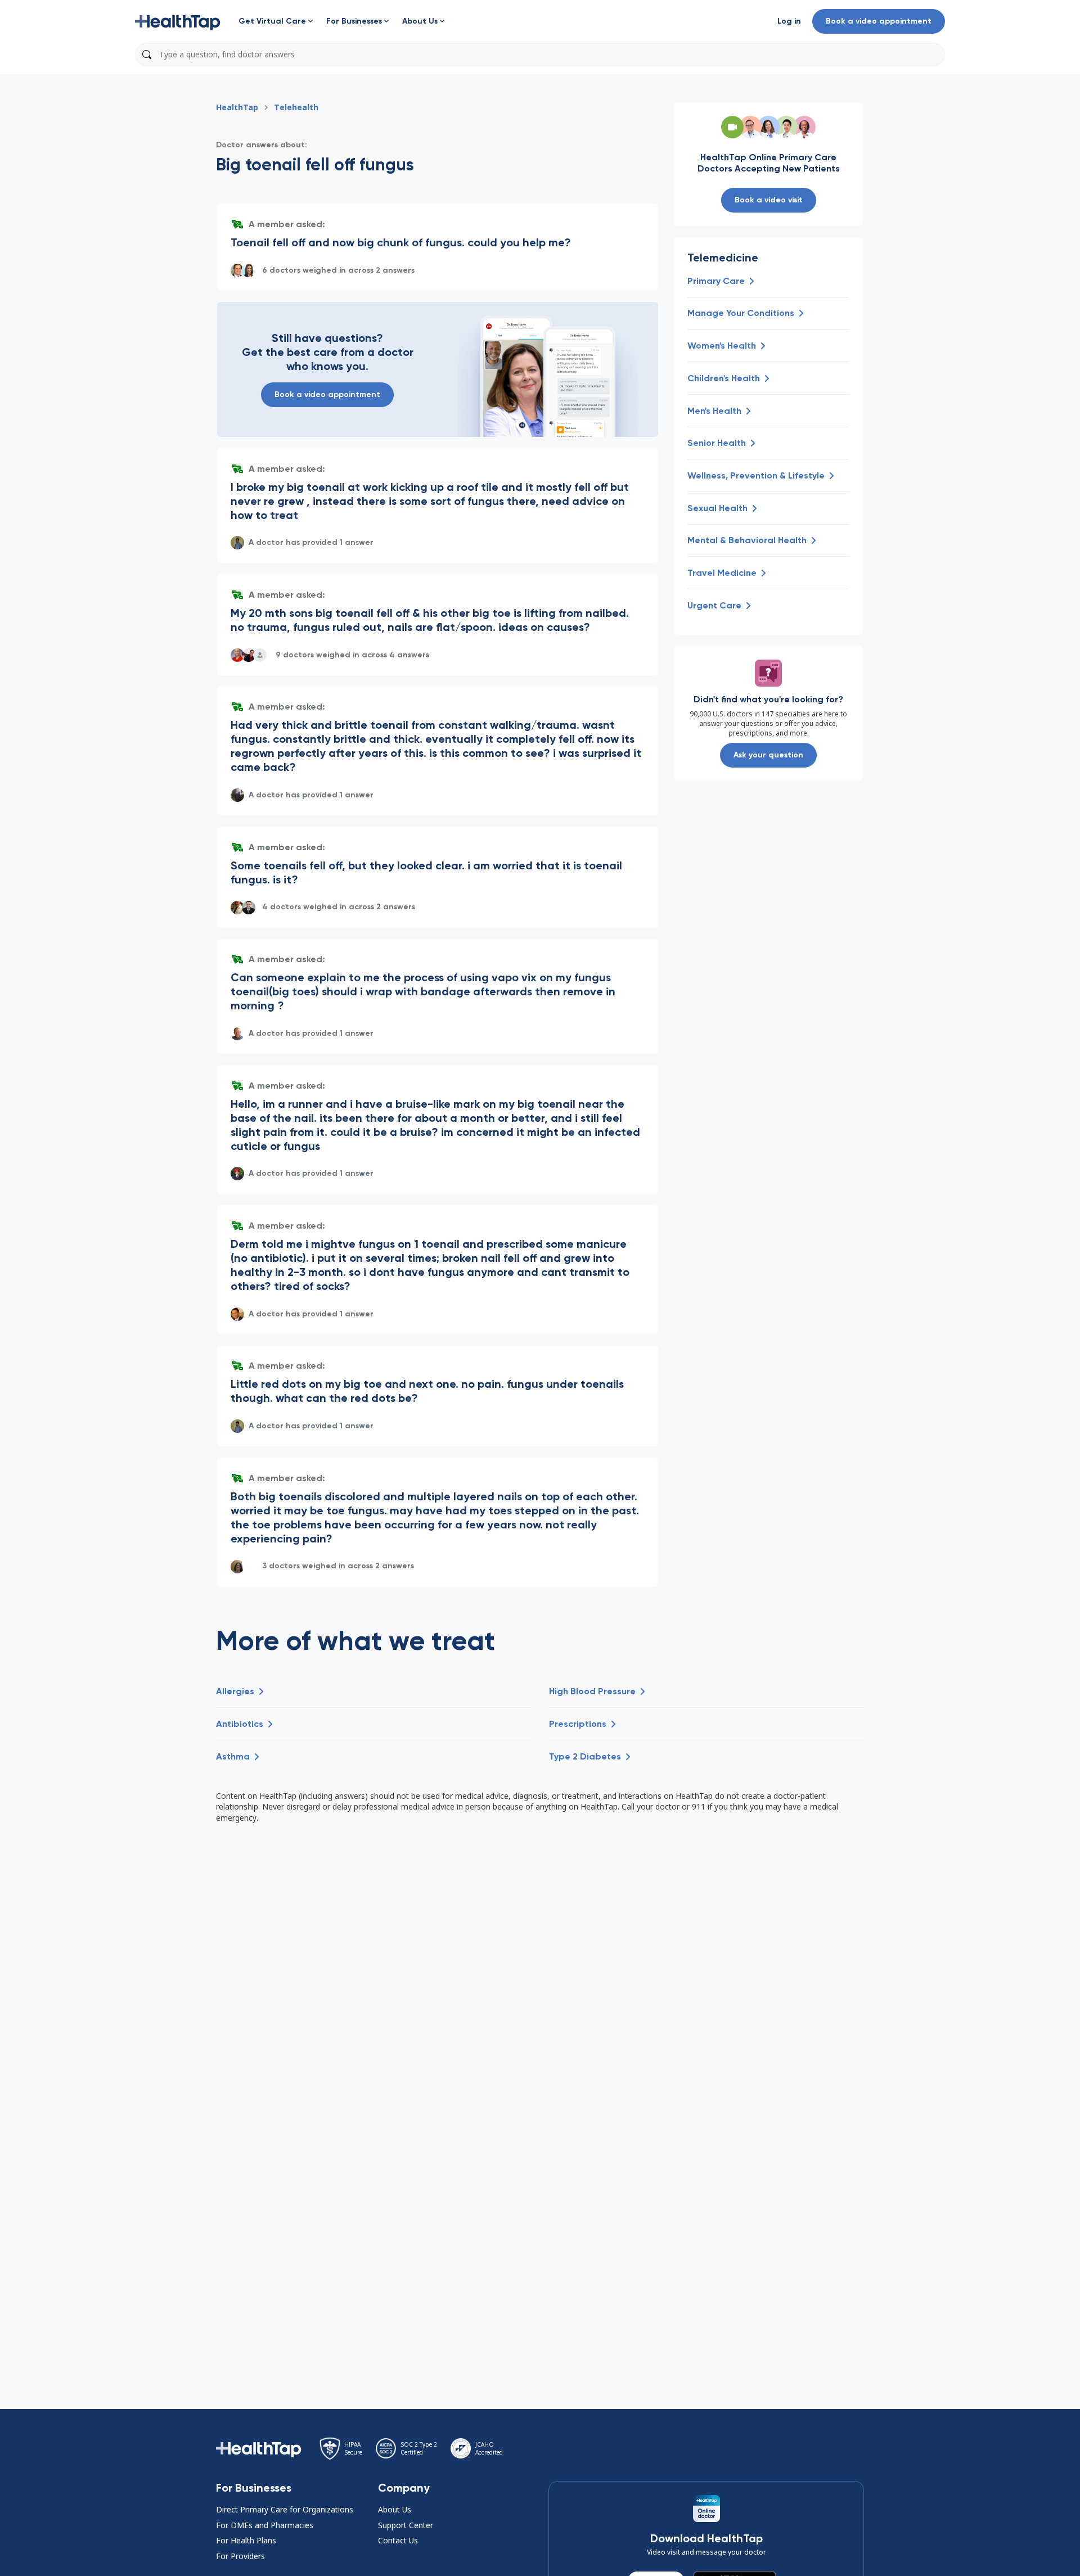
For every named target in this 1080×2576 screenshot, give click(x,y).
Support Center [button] (406, 2525)
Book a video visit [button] (769, 200)
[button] (178, 21)
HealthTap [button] (237, 107)
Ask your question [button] (768, 755)
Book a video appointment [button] (879, 21)
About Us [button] (395, 2509)
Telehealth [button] (296, 107)
